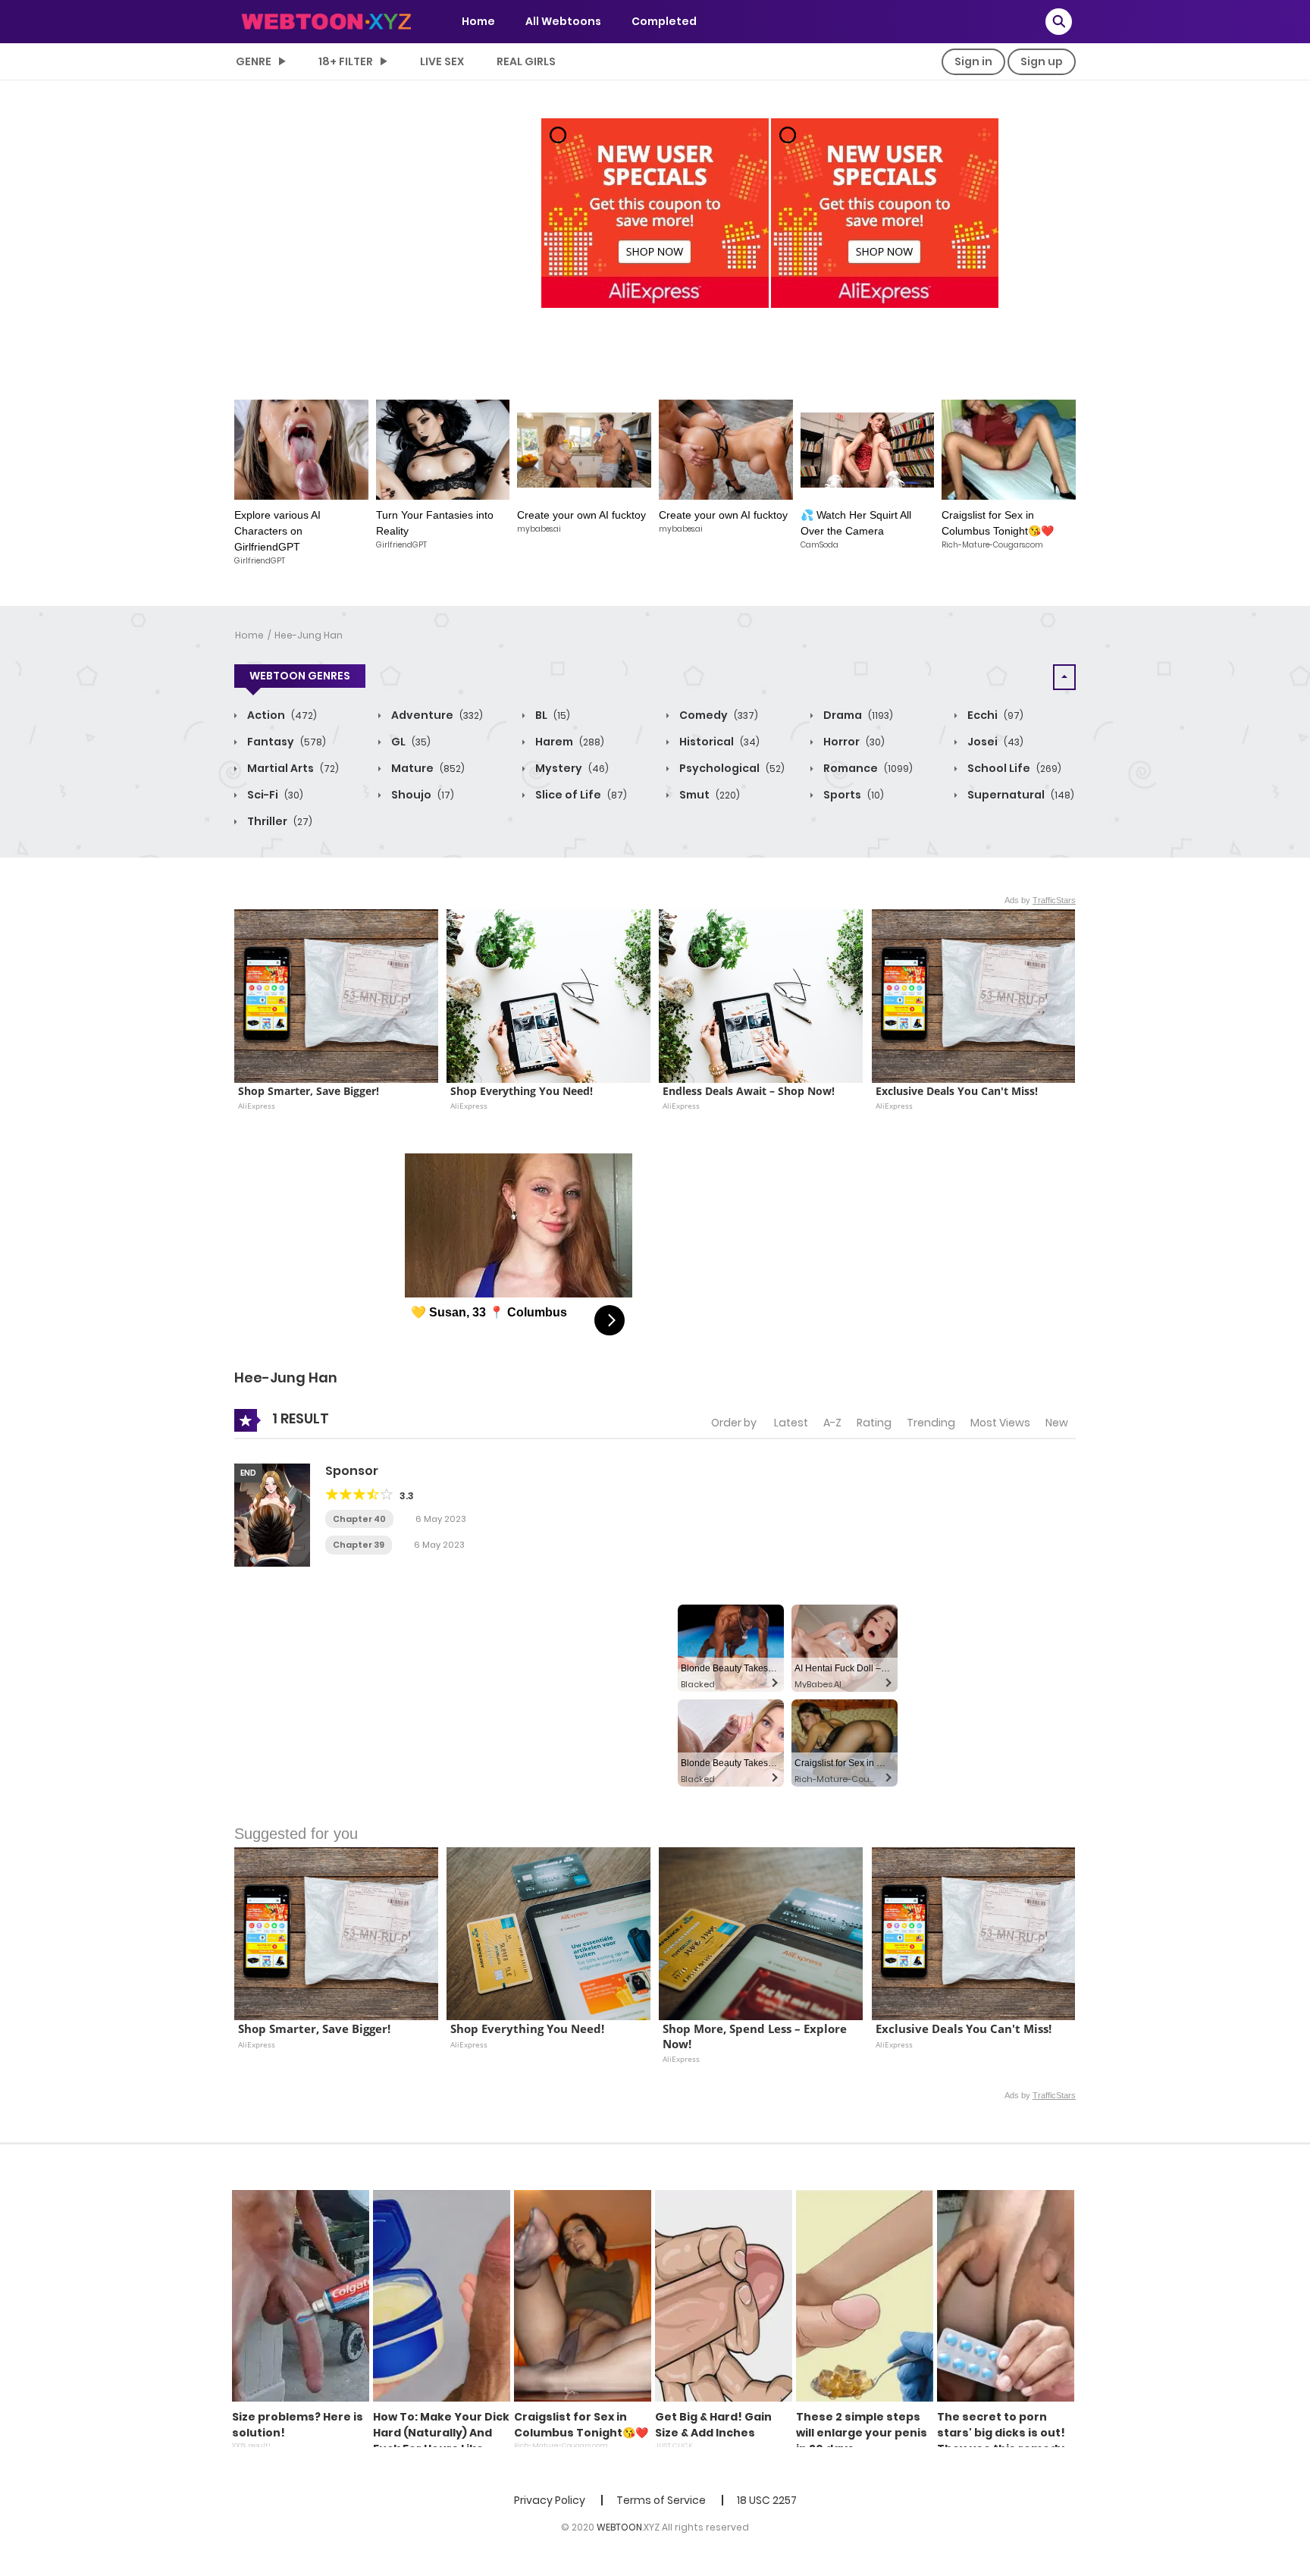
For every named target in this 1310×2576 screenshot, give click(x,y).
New (1057, 1423)
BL (552, 715)
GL (410, 742)
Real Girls (526, 61)
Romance (867, 768)
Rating (874, 1423)
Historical (718, 742)
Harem (569, 742)
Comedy (718, 715)
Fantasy (285, 742)
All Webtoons (563, 21)
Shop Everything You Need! (522, 1091)
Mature (427, 768)
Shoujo (422, 795)
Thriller (279, 821)
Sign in (973, 61)
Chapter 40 (359, 1519)
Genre (254, 61)
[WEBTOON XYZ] (326, 20)
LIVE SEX (442, 61)
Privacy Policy (550, 2500)
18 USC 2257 (767, 2500)
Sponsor (352, 1471)
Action (281, 715)
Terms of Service (661, 2500)
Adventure (436, 715)
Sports (852, 795)
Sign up (1042, 61)
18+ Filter (346, 61)
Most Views (1000, 1423)
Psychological (731, 768)
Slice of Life (580, 795)
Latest (791, 1423)
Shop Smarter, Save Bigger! (309, 1091)
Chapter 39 (359, 1545)
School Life (1013, 768)
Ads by (1040, 900)
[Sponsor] (272, 1514)
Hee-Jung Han (309, 635)
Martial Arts (292, 768)
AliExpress (257, 1106)
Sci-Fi (274, 795)
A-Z (832, 1423)
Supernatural (1020, 795)
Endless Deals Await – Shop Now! (749, 1091)
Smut (708, 795)
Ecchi (994, 715)
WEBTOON (619, 2527)
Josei (994, 742)
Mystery (571, 768)
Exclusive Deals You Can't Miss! (957, 1091)
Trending (931, 1423)
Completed (664, 21)
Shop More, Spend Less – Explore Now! (756, 2036)
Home (478, 21)
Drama (857, 715)
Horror (853, 742)
